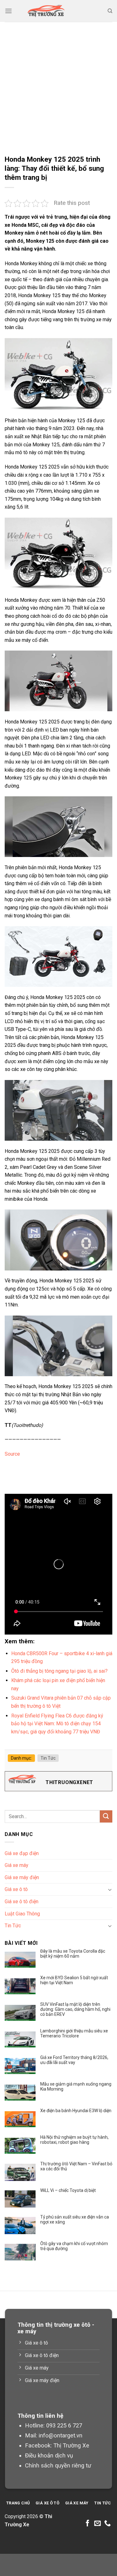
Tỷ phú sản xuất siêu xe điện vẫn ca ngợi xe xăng (75, 2219)
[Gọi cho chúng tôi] (107, 2524)
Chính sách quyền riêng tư (58, 2465)
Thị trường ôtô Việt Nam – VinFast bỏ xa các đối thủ (76, 2166)
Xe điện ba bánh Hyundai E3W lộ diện (76, 2111)
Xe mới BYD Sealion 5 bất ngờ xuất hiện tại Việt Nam (74, 1980)
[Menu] (8, 11)
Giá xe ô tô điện (22, 1902)
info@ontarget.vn (61, 2435)
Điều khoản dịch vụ (49, 2455)
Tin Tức (48, 1758)
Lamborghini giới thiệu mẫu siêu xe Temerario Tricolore (74, 2033)
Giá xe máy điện (22, 1877)
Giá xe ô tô (16, 1889)
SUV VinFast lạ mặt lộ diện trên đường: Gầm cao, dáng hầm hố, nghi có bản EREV (75, 2009)
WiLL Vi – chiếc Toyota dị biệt (68, 2190)
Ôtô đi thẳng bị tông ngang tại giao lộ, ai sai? (59, 1671)
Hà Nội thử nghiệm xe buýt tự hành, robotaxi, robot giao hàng (74, 2140)
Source (12, 1454)
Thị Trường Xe (71, 2445)
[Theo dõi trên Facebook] (88, 2524)
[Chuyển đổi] (110, 1889)
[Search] (110, 11)
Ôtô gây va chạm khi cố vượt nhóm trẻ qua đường (74, 2246)
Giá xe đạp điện (22, 1853)
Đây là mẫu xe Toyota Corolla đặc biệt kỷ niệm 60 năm (73, 1954)
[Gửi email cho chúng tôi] (97, 2524)
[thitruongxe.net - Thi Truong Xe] (46, 11)
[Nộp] (106, 1816)
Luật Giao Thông (22, 1914)
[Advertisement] (58, 84)
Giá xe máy (17, 1865)
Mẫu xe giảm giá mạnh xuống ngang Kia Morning (76, 2087)
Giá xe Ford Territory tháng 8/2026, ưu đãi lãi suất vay (74, 2060)
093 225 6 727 (64, 2425)
